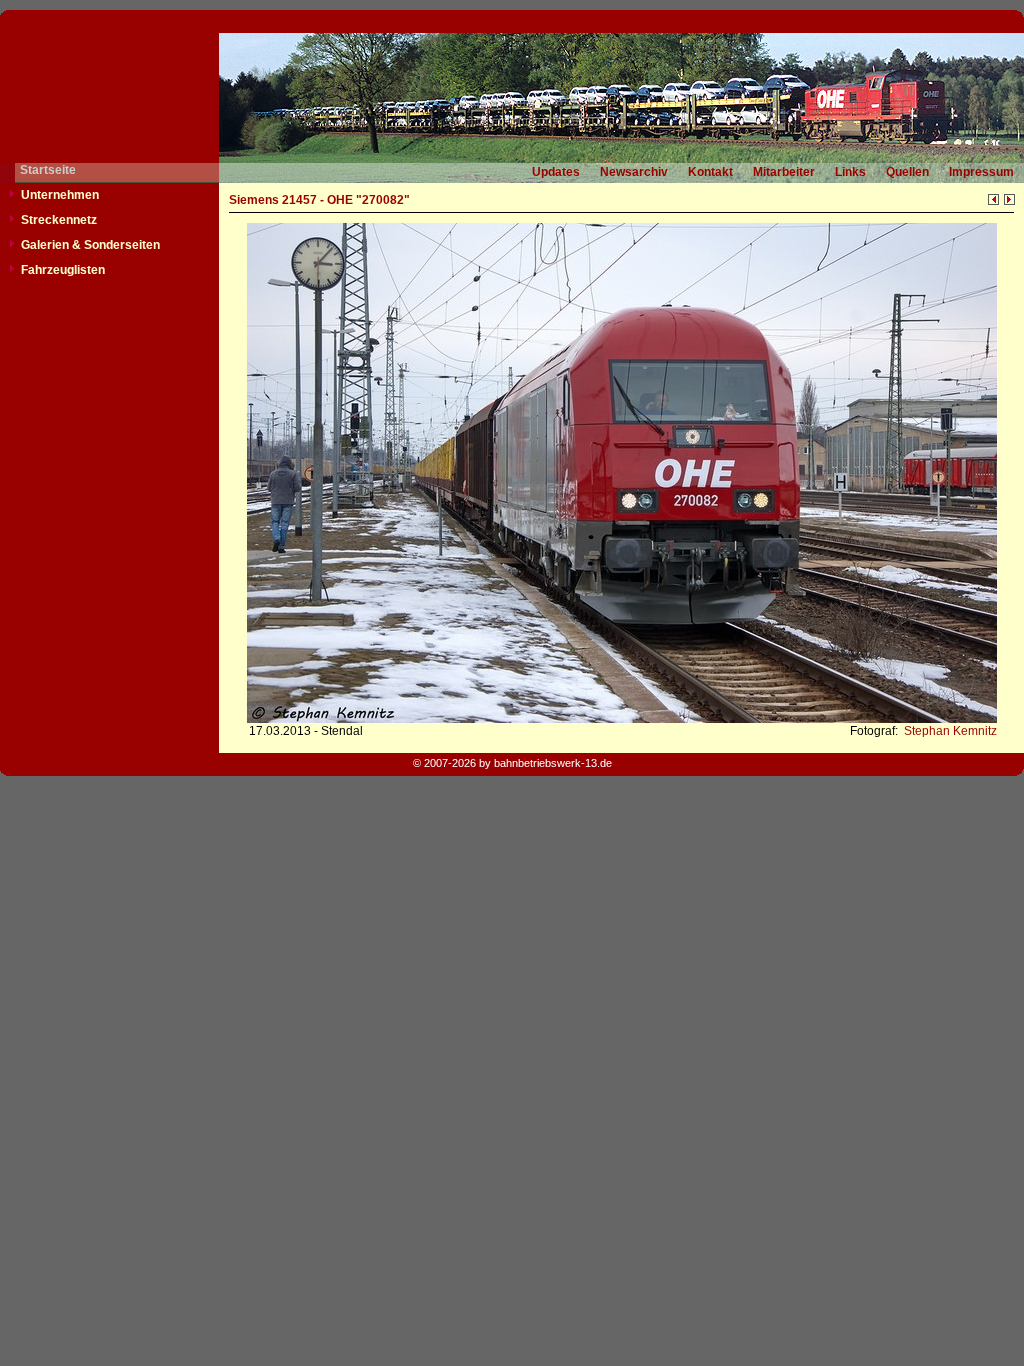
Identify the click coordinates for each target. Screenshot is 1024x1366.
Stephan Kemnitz (949, 731)
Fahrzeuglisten (63, 270)
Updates (556, 172)
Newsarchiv (634, 172)
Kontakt (710, 172)
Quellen (907, 172)
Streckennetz (59, 220)
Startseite (48, 170)
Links (850, 172)
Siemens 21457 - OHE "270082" (319, 200)
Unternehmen (60, 195)
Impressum (981, 172)
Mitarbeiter (784, 172)
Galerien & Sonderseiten (90, 245)
